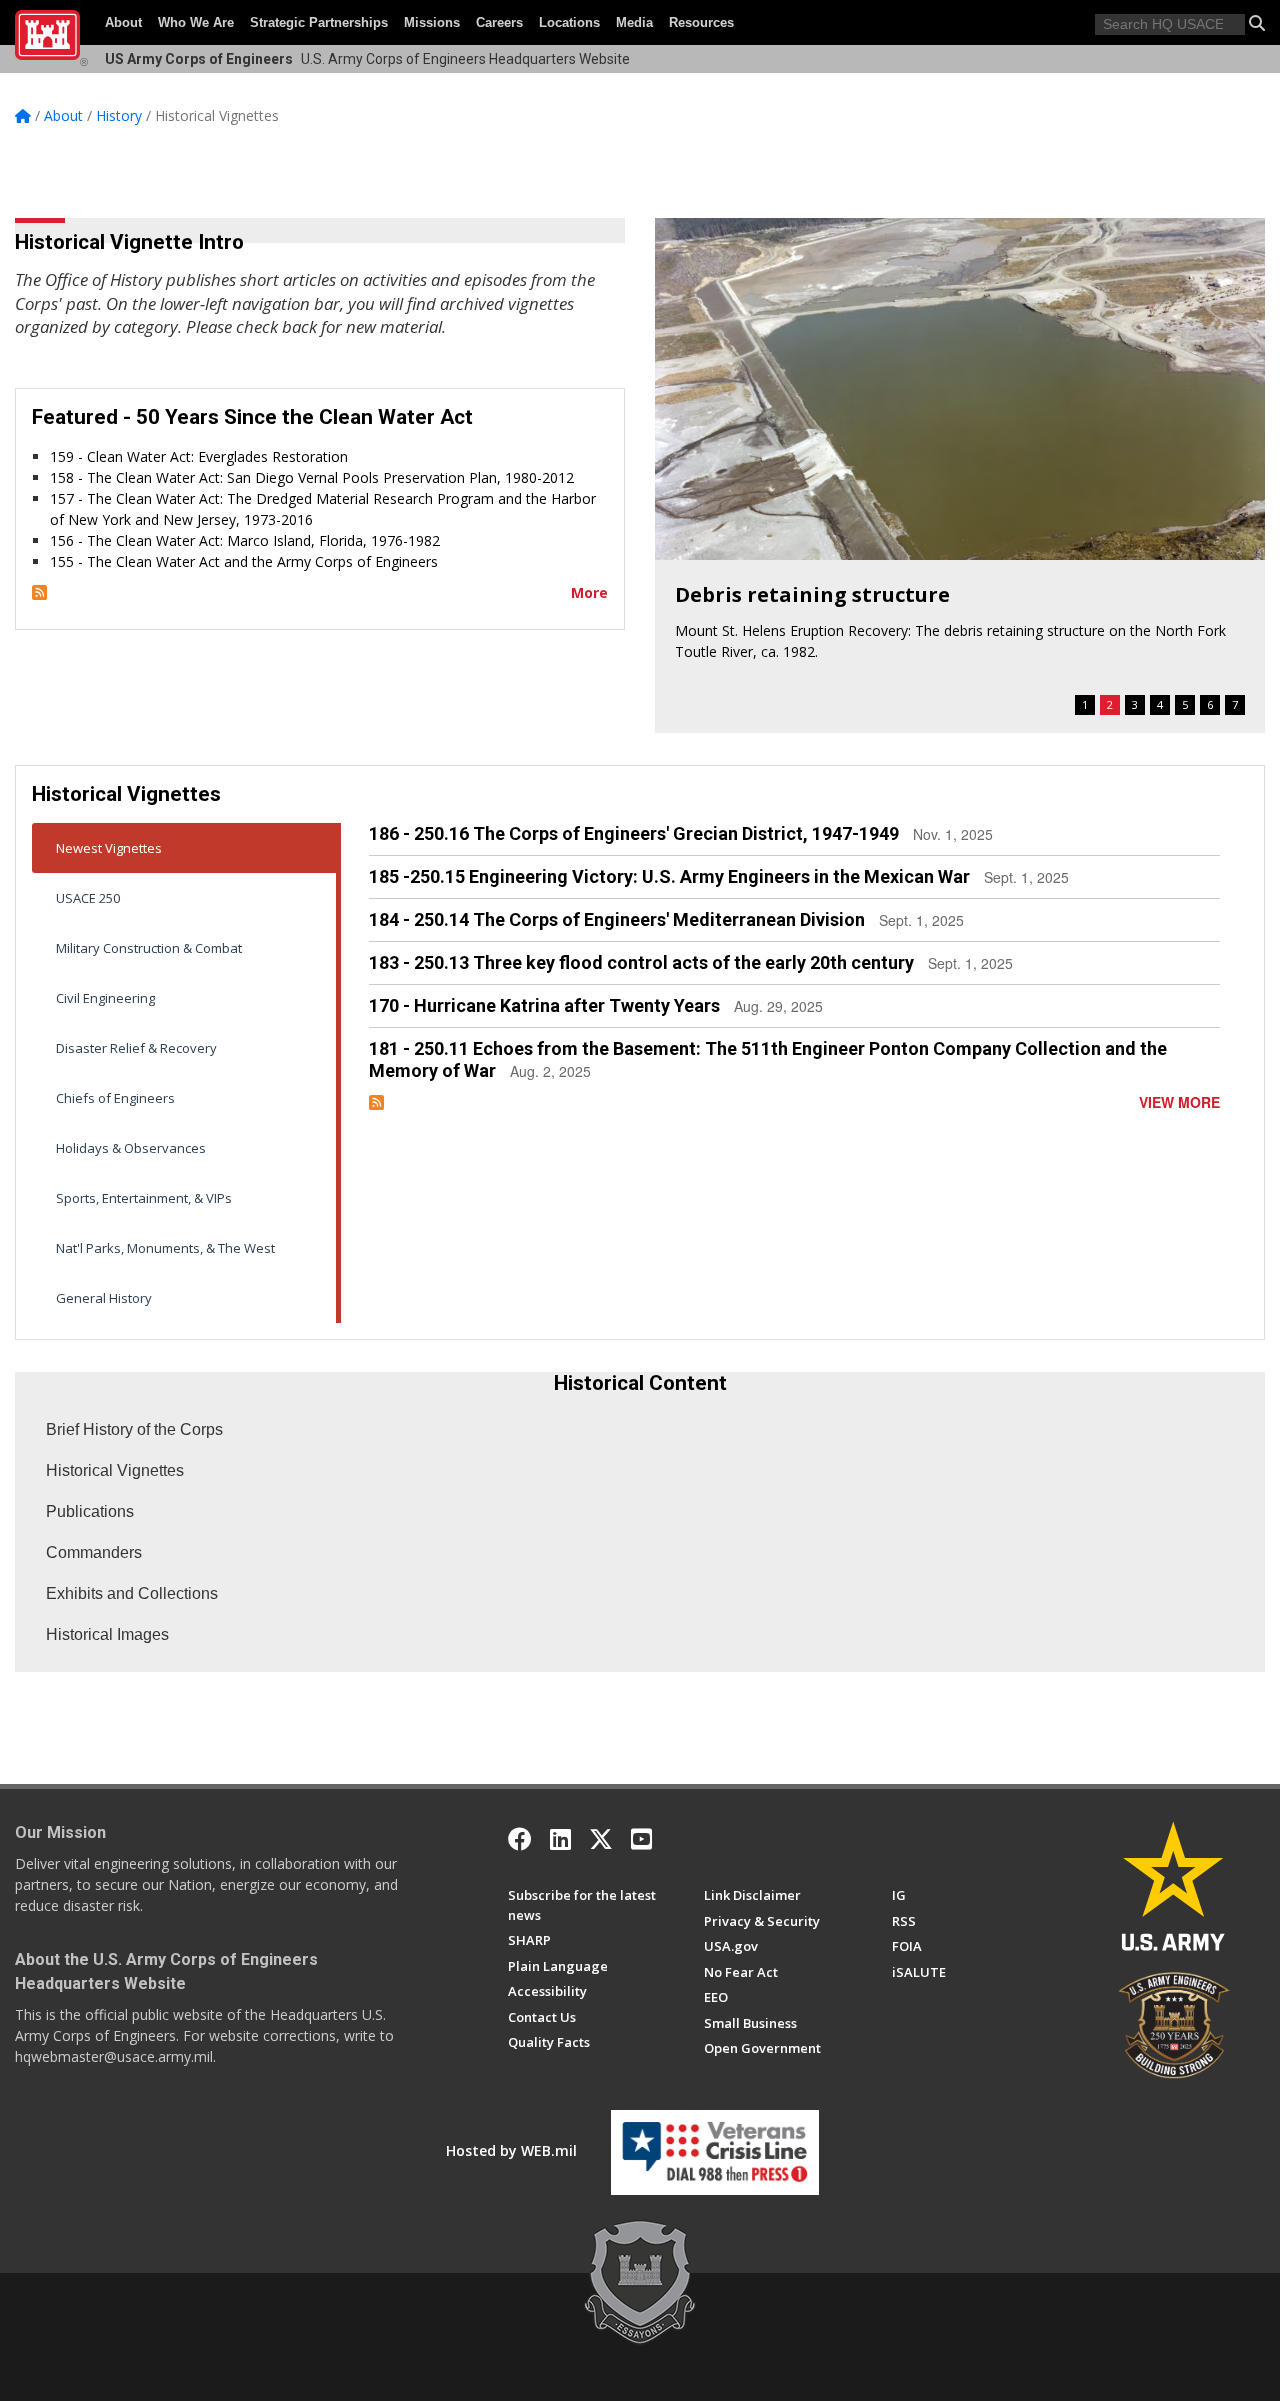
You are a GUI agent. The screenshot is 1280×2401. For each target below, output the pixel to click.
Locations (569, 22)
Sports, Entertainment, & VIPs (144, 1198)
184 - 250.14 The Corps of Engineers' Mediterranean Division (617, 919)
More (589, 592)
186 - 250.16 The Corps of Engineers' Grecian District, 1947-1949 (634, 833)
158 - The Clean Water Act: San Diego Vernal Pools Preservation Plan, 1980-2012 (312, 477)
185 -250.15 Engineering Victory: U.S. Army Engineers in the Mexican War (669, 876)
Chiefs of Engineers (115, 1098)
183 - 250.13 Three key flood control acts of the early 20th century (641, 962)
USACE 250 (88, 898)
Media (634, 22)
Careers (499, 22)
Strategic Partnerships (319, 22)
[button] (1257, 23)
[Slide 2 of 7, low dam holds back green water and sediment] (960, 389)
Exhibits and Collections (132, 1593)
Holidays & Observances (131, 1148)
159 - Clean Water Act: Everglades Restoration (199, 456)
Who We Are (196, 22)
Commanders (94, 1552)
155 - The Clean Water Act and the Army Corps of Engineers (244, 561)
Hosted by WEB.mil (511, 2150)
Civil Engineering (105, 998)
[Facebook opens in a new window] (520, 1839)
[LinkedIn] (560, 1839)
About (123, 22)
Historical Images (107, 1634)
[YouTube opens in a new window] (641, 1839)
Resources (701, 22)
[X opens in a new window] (601, 1839)
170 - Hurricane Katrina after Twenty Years (544, 1005)
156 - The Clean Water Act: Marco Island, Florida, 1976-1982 (245, 540)
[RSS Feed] (39, 592)
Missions (432, 22)
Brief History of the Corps (134, 1429)
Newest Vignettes (109, 848)
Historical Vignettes (115, 1470)
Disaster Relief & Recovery (136, 1048)
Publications (90, 1511)
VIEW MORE (1179, 1102)
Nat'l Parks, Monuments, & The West (165, 1248)
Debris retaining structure (812, 594)
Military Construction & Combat (149, 948)
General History (104, 1298)
